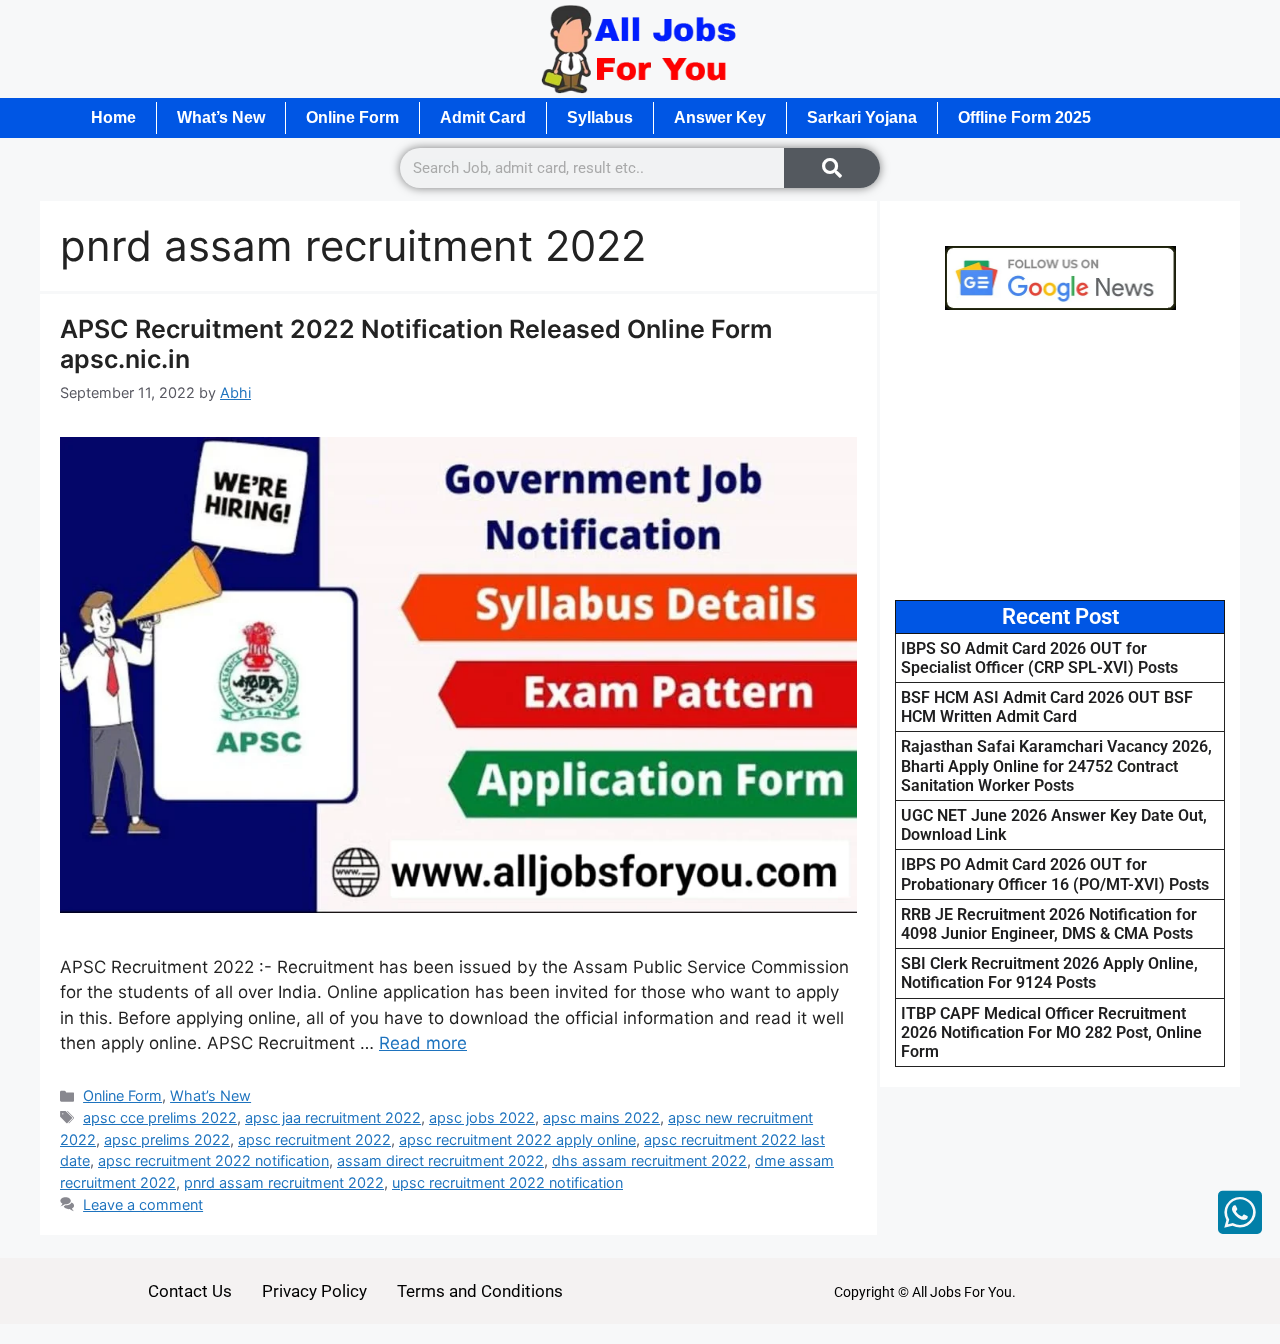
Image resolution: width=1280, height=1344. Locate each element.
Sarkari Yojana (862, 117)
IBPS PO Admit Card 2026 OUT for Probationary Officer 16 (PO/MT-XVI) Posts (1055, 874)
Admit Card (483, 117)
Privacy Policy (314, 1291)
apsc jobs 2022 (482, 1117)
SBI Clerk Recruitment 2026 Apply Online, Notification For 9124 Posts (1049, 973)
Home (113, 117)
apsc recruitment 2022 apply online (517, 1139)
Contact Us (190, 1291)
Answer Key (720, 117)
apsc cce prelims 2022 (160, 1117)
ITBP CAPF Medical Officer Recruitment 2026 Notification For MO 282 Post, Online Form (1051, 1032)
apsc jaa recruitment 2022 (333, 1117)
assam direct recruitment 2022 (440, 1160)
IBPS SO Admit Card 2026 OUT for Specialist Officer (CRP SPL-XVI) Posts (1039, 658)
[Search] (832, 168)
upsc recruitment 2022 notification (507, 1182)
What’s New (221, 117)
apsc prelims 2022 (167, 1139)
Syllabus (600, 117)
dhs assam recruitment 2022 (649, 1160)
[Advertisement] (1060, 455)
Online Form (352, 117)
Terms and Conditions (480, 1291)
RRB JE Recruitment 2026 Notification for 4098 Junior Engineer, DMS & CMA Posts (1049, 924)
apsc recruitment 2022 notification (213, 1160)
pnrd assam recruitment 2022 (284, 1182)
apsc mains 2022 (601, 1117)
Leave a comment (143, 1204)
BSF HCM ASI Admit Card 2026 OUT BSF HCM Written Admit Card (1047, 707)
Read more (423, 1043)
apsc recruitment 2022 (314, 1139)
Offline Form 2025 (1024, 117)
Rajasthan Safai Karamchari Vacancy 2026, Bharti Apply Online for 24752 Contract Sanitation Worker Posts (1056, 765)
